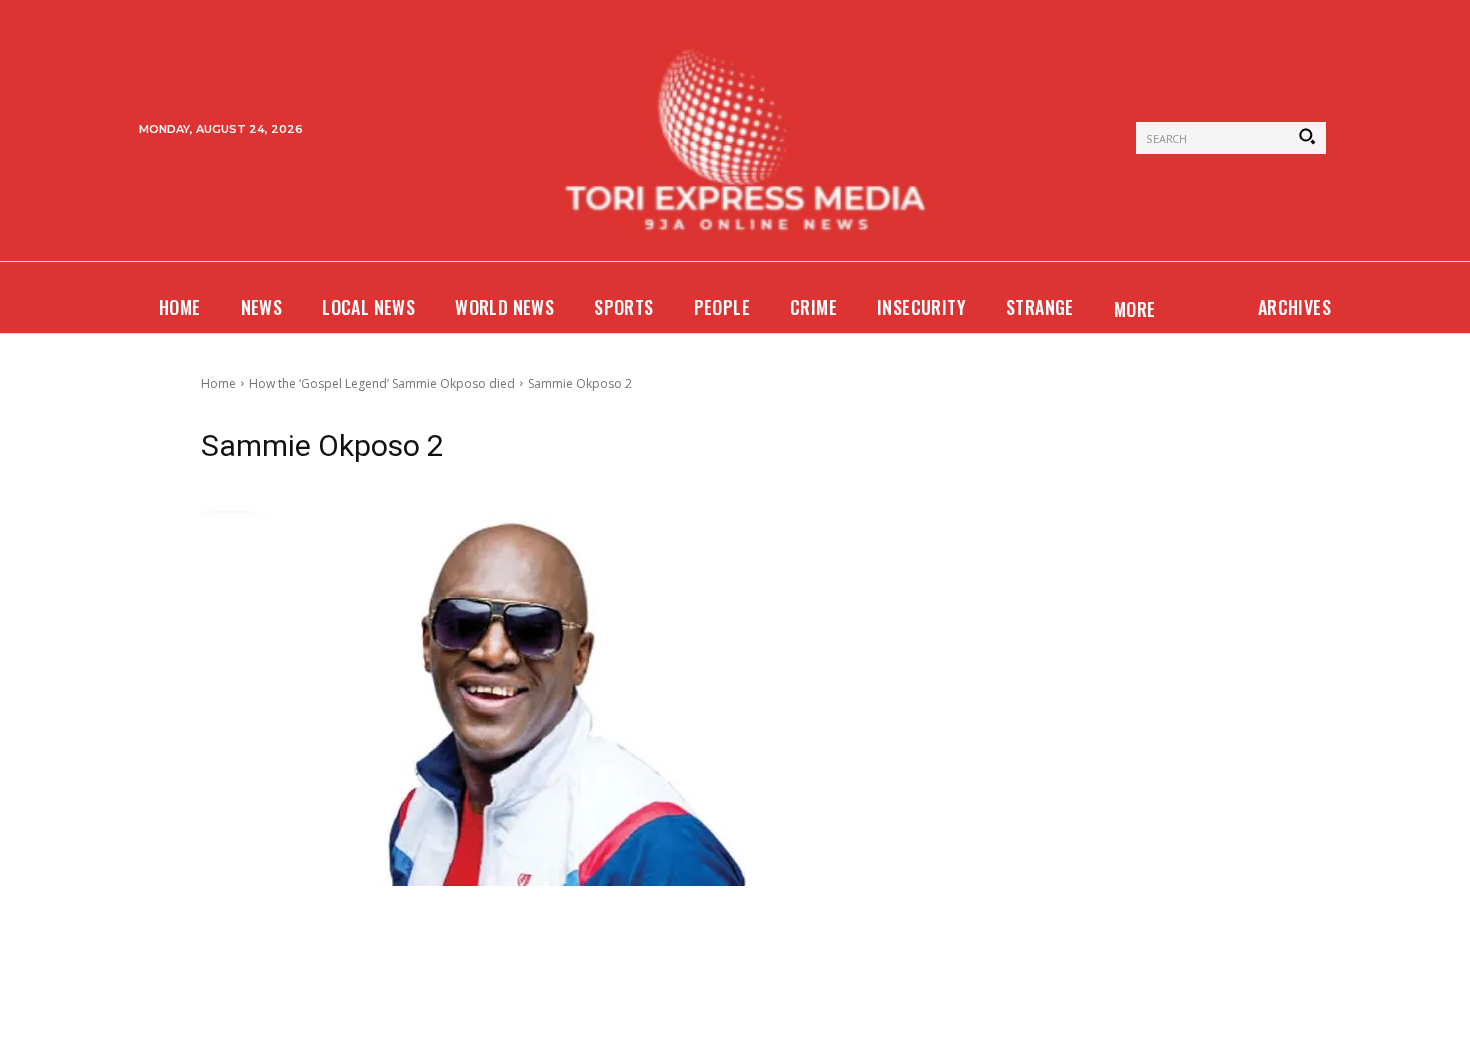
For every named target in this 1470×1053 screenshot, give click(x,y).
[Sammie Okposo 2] (549, 698)
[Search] (1307, 138)
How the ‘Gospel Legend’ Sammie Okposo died (382, 383)
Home (218, 383)
